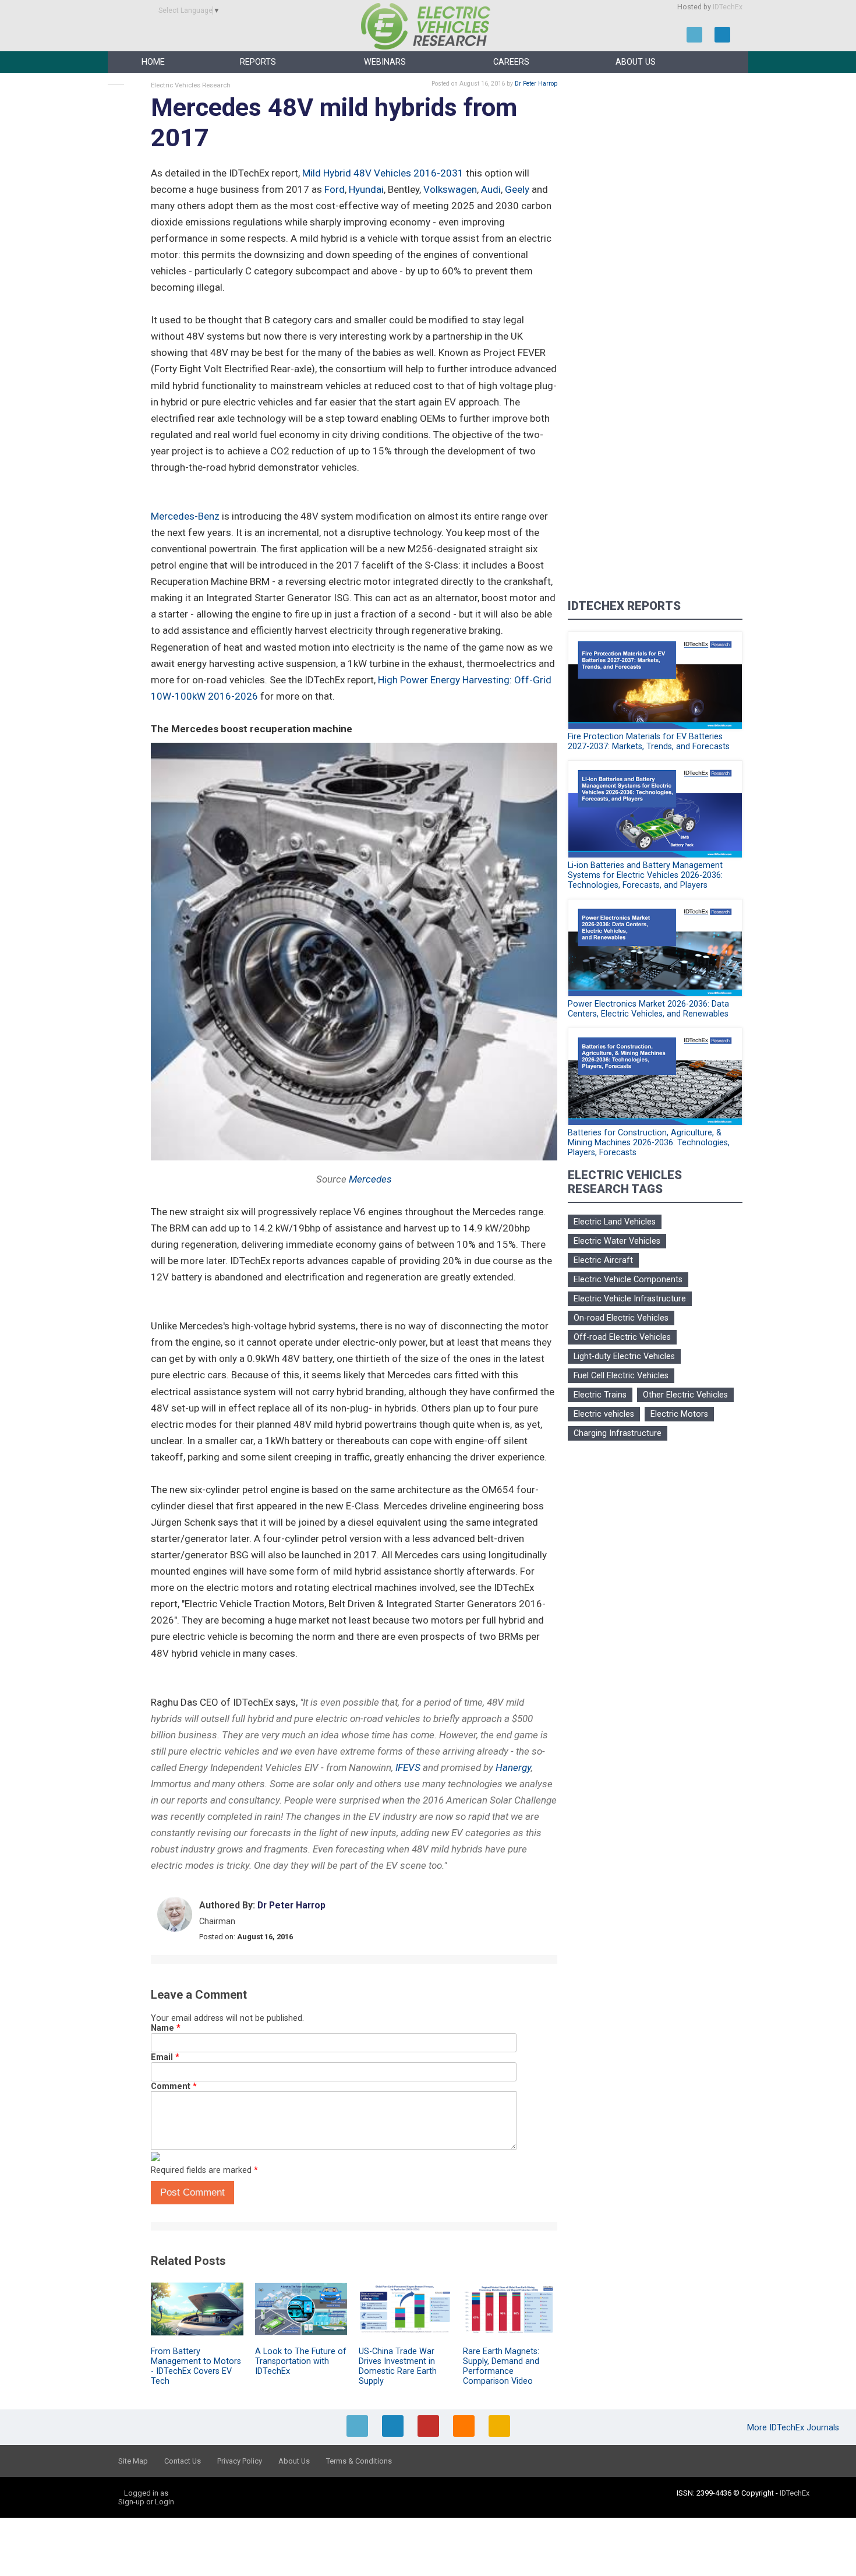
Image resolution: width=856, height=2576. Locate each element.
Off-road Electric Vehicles (622, 1337)
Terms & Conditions (359, 2461)
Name (166, 2028)
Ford (335, 189)
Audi (491, 189)
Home (153, 62)
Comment (174, 2086)
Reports (258, 62)
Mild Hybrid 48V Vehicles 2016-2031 (383, 173)
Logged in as (146, 2493)
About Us (636, 62)
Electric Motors (679, 1414)
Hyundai (366, 189)
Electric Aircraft (603, 1260)
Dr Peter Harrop (536, 84)
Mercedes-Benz (185, 516)
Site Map (133, 2461)
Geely (517, 189)
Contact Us (183, 2461)
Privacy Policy (240, 2461)
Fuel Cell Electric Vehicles (621, 1376)
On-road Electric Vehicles (621, 1318)
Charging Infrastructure (618, 1433)
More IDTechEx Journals (794, 2428)
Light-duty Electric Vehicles (624, 1356)
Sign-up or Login (146, 2502)
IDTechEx (728, 7)
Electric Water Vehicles (617, 1241)
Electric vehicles (604, 1414)
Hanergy (513, 1767)
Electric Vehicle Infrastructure (630, 1299)
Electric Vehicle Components (628, 1280)
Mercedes (370, 1179)
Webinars (385, 62)
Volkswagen (450, 189)
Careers (511, 62)
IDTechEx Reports (624, 606)
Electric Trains (600, 1395)
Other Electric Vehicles (685, 1395)
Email (165, 2057)
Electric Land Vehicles (615, 1222)
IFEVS (408, 1767)
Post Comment (192, 2192)
